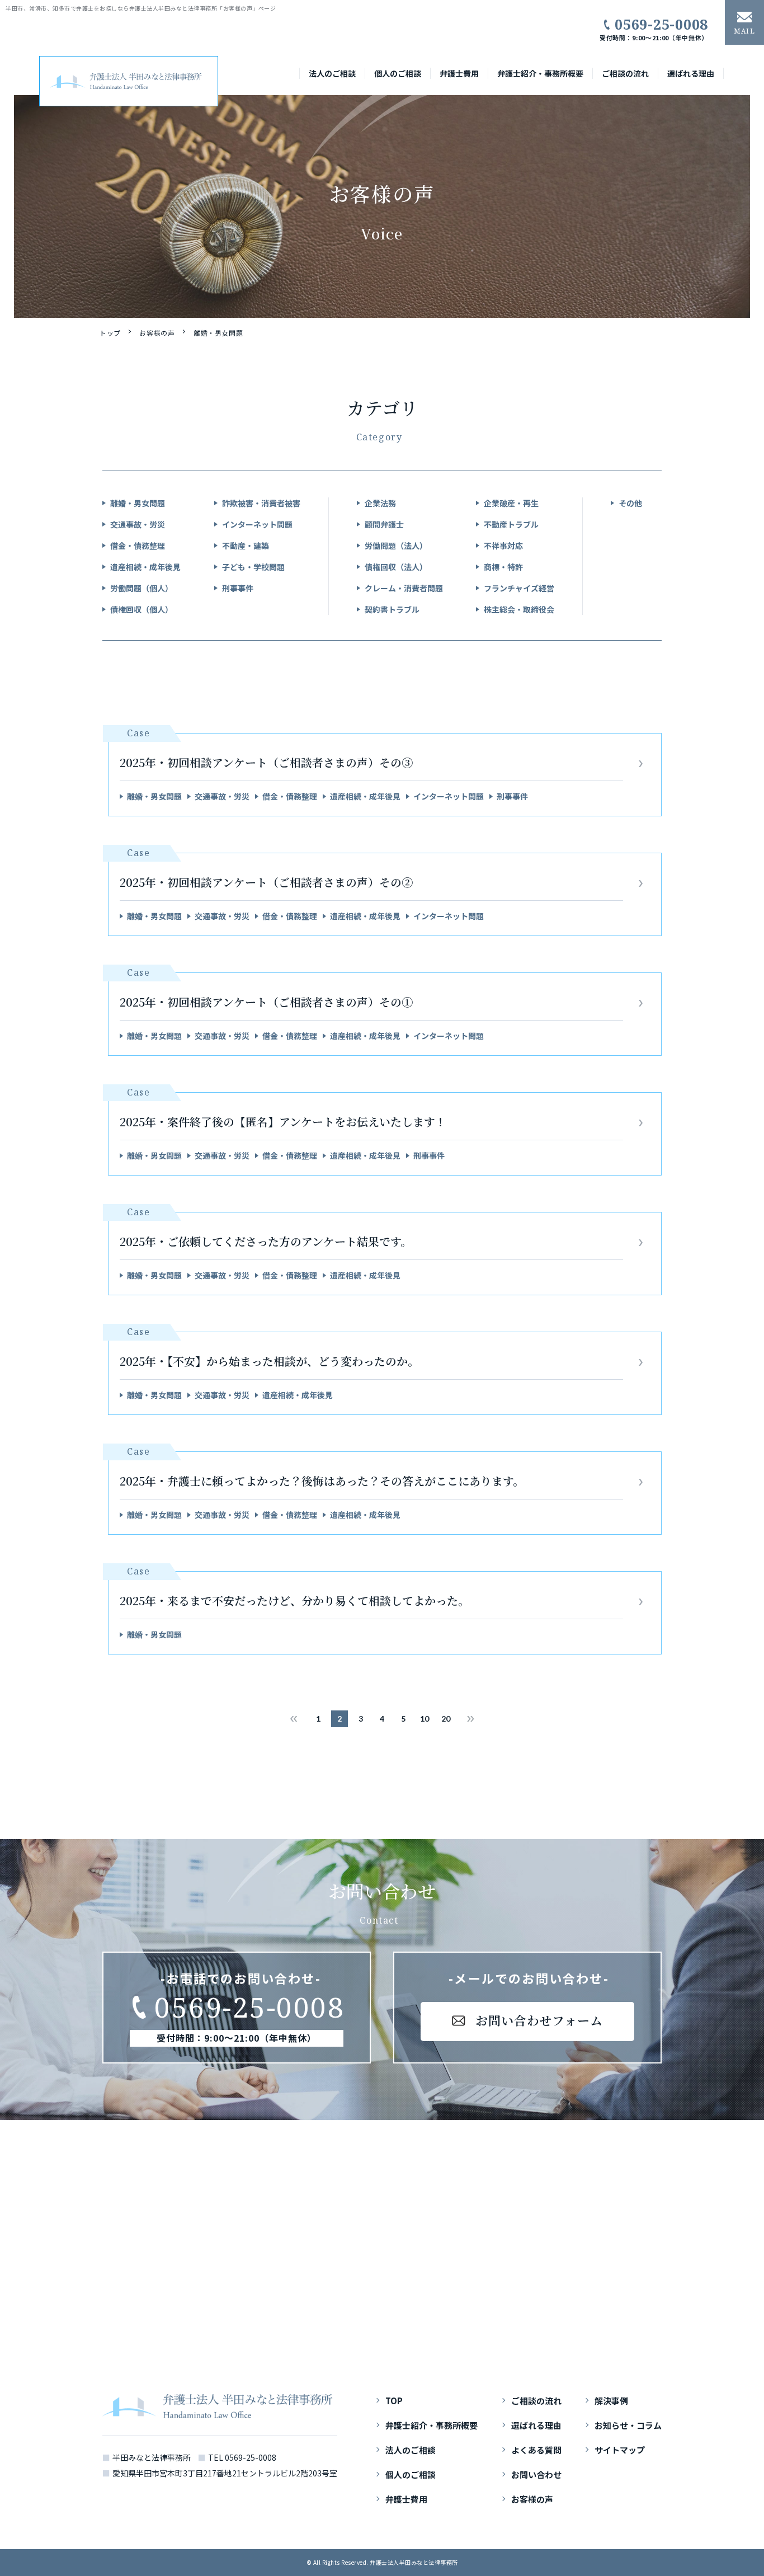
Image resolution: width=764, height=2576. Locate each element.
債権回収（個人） (142, 609)
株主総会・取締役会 (519, 609)
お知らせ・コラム (628, 2425)
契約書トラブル (392, 609)
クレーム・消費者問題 (404, 588)
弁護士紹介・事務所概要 (540, 73)
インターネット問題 (257, 524)
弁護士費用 (459, 73)
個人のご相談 (398, 73)
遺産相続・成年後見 (145, 567)
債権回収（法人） (396, 567)
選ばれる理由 (691, 73)
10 (425, 1719)
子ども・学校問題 (253, 567)
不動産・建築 (246, 546)
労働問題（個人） (142, 588)
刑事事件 (238, 588)
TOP (394, 2401)
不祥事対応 (503, 546)
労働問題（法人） (396, 546)
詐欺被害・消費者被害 (261, 503)
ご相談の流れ (625, 73)
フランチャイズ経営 (519, 588)
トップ (110, 333)
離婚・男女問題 (138, 503)
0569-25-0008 (661, 24)
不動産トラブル (511, 524)
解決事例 (611, 2401)
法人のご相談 (332, 73)
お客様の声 (157, 333)
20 (446, 1719)
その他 (630, 503)
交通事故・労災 (138, 524)
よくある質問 (536, 2450)
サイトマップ (620, 2450)
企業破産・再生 (511, 503)
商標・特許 (503, 567)
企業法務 (380, 503)
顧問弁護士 (384, 524)
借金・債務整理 (138, 546)
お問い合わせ (536, 2475)
